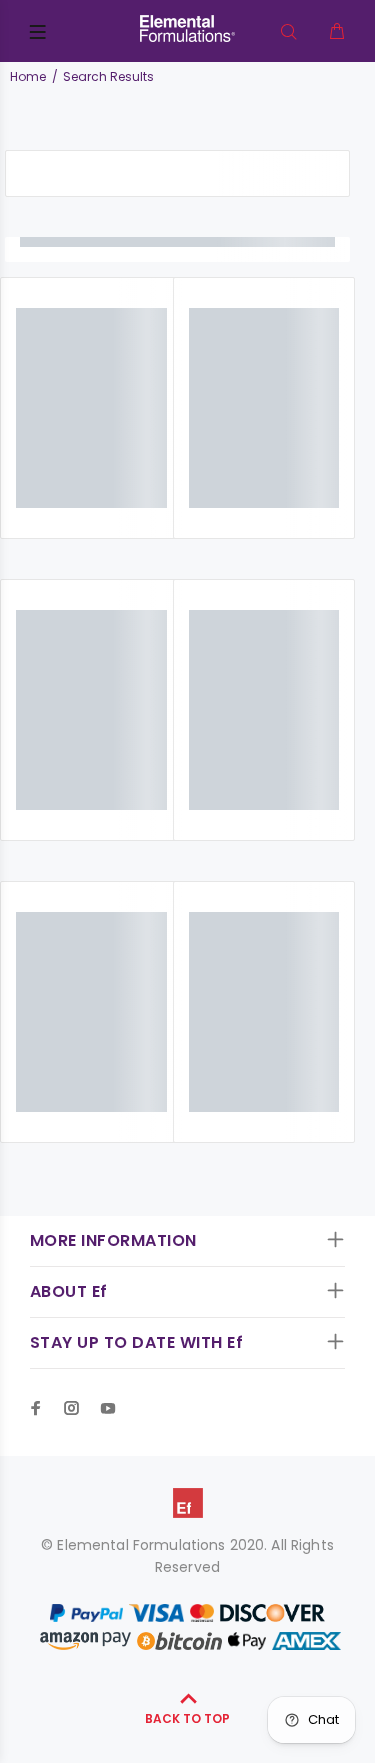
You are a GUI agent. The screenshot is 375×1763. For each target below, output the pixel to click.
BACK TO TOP (187, 1718)
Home (28, 76)
